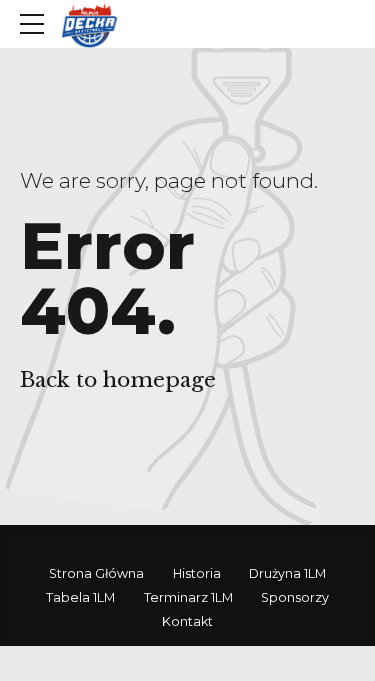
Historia (197, 573)
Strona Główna (96, 573)
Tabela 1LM (80, 597)
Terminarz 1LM (188, 597)
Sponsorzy (295, 597)
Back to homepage (118, 380)
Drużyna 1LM (287, 573)
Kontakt (187, 621)
